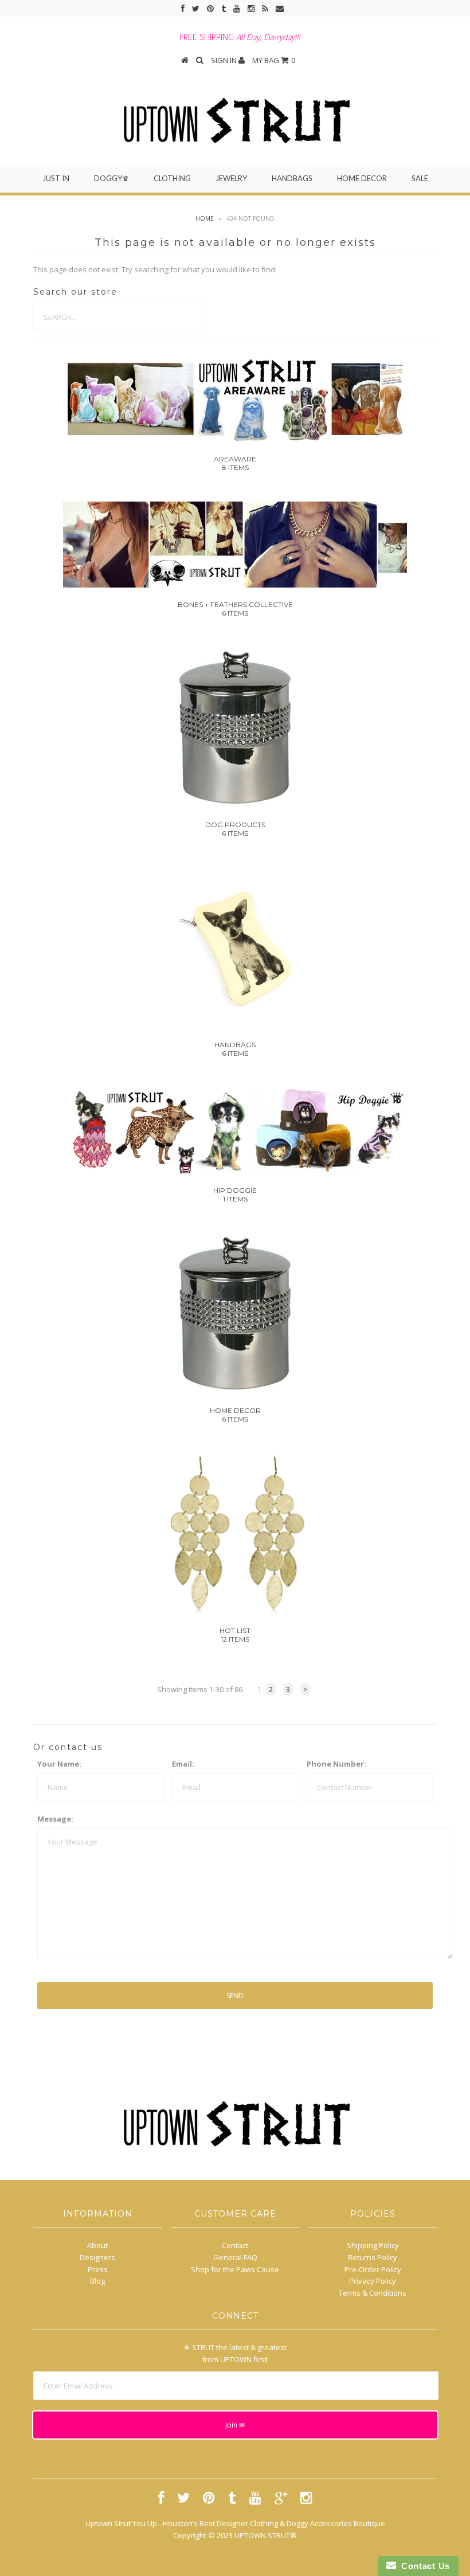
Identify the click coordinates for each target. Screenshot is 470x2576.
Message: (55, 1819)
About (97, 2245)
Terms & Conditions (373, 2293)
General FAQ (235, 2257)
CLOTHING (172, 178)
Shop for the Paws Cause (235, 2269)
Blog (97, 2281)
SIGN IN (225, 60)
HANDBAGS (292, 178)
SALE (420, 178)
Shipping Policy (373, 2245)
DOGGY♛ (111, 178)
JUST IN (56, 178)
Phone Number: (336, 1764)
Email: (183, 1764)
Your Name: (59, 1764)
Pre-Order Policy (373, 2269)
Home (205, 218)
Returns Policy (373, 2257)
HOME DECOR (362, 178)
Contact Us (423, 2566)
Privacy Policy (373, 2281)
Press (98, 2269)
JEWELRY (231, 178)
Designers (97, 2257)
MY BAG (274, 60)
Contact (235, 2245)
